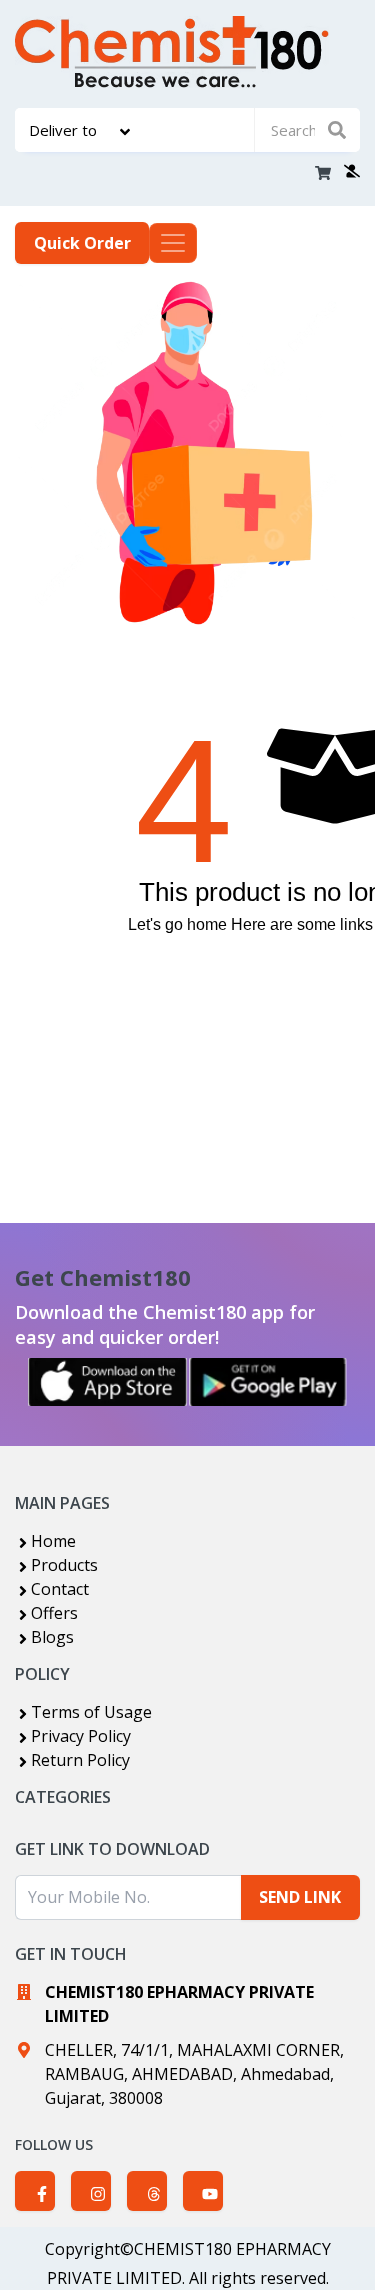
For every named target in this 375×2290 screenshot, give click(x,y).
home (207, 924)
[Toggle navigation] (173, 243)
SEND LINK (300, 1897)
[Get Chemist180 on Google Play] (268, 1382)
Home (53, 1541)
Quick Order (82, 243)
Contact (60, 1589)
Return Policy (80, 1760)
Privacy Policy (81, 1736)
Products (64, 1565)
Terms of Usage (91, 1712)
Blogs (52, 1637)
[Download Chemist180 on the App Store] (108, 1382)
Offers (54, 1613)
